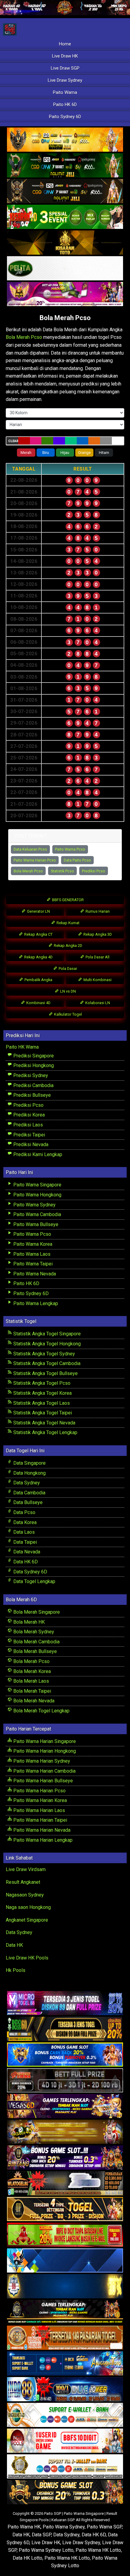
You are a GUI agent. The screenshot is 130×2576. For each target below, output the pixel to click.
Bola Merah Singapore (36, 1612)
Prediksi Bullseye (31, 1095)
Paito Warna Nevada (34, 1274)
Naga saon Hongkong (28, 1907)
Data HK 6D (25, 1562)
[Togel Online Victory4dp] (65, 2055)
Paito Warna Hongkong (37, 1195)
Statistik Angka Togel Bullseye (45, 1373)
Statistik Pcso (62, 871)
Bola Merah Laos (31, 1681)
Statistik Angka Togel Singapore (46, 1334)
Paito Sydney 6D (65, 117)
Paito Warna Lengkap (35, 1303)
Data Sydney (26, 1483)
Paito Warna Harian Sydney (41, 1761)
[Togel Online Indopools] (65, 2441)
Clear (13, 441)
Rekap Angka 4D (38, 957)
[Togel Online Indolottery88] (65, 2390)
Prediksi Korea (28, 1115)
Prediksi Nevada (30, 1144)
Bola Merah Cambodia (36, 1642)
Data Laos (23, 1532)
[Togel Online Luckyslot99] (65, 2287)
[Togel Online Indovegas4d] (65, 2493)
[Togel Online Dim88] (65, 166)
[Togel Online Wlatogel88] (65, 2184)
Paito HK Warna (22, 1047)
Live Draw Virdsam (26, 1869)
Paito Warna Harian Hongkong (44, 1751)
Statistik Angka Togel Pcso (41, 1383)
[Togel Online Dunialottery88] (65, 2338)
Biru (46, 453)
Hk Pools (16, 1970)
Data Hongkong (29, 1473)
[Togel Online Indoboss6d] (65, 2029)
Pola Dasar (67, 969)
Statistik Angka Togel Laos (41, 1403)
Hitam (104, 453)
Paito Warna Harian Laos (39, 1810)
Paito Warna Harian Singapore (44, 1741)
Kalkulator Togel (68, 1014)
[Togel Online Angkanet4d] (65, 2415)
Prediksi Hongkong (33, 1065)
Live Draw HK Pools (27, 1958)
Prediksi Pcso (94, 871)
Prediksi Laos (28, 1125)
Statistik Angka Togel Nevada (44, 1423)
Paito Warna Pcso (70, 849)
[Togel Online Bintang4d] (65, 2158)
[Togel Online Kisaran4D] (65, 217)
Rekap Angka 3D (97, 934)
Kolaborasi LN (97, 1003)
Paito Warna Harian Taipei (40, 1820)
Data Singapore (29, 1463)
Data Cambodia (29, 1493)
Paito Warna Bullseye (35, 1224)
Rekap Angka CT (38, 934)
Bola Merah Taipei (32, 1691)
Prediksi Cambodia (33, 1085)
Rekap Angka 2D (68, 946)
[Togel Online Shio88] (65, 2467)
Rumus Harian (97, 911)
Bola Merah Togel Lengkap (41, 1711)
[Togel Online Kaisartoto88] (65, 2235)
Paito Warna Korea (32, 1244)
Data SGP (41, 2535)
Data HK (14, 1945)
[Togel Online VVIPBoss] (65, 140)
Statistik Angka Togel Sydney (44, 1354)
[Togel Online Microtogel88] (65, 2004)
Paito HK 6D (65, 104)
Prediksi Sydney (30, 1075)
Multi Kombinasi (97, 980)
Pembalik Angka (38, 980)
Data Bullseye (27, 1502)
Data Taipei (24, 1542)
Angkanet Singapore (27, 1920)
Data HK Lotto (28, 2558)
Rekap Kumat (68, 923)
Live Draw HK (65, 56)
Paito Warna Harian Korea (39, 1800)
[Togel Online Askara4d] (65, 2132)
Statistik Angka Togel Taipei (42, 1413)
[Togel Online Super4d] (65, 192)
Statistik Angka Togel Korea (42, 1393)
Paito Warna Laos (31, 1254)
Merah (26, 453)
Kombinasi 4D (38, 1003)
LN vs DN (68, 991)
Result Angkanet (23, 1882)
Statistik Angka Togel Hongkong (46, 1344)
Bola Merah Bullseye (34, 1651)
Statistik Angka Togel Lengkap (45, 1432)
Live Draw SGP (65, 68)
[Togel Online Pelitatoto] (65, 269)
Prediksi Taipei (29, 1135)
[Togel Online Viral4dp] (65, 294)
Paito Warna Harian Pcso (35, 860)
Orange (84, 453)
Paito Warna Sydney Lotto (46, 2550)
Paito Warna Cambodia (37, 1214)
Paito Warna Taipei (32, 1264)
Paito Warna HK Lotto (98, 2550)
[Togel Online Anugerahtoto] (65, 2364)
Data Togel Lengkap (34, 1581)
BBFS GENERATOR (67, 900)
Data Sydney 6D (30, 1572)
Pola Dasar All (97, 957)
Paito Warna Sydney (34, 1205)
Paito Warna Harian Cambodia (44, 1771)
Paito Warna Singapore (37, 1185)
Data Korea (24, 1522)
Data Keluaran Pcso (30, 849)
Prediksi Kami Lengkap (37, 1154)
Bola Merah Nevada (33, 1701)
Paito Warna (65, 92)
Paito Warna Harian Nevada (41, 1830)
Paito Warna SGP (104, 2527)
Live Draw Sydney (65, 80)
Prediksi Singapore (33, 1056)
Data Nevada (26, 1552)
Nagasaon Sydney (25, 1895)
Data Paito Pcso (77, 860)
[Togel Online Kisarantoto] (65, 243)
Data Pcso (24, 1512)
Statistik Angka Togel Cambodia (46, 1363)
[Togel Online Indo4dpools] (65, 2261)
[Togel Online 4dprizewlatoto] (65, 2209)
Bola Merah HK (28, 1622)
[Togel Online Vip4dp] (65, 2312)
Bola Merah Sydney (33, 1632)
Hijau (65, 453)
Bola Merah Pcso (65, 318)
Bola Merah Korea (31, 1671)
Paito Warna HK (24, 2527)
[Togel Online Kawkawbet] (65, 2081)
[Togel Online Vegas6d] (65, 2106)
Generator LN (38, 911)
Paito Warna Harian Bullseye (42, 1781)
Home (65, 44)
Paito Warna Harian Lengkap (42, 1840)
